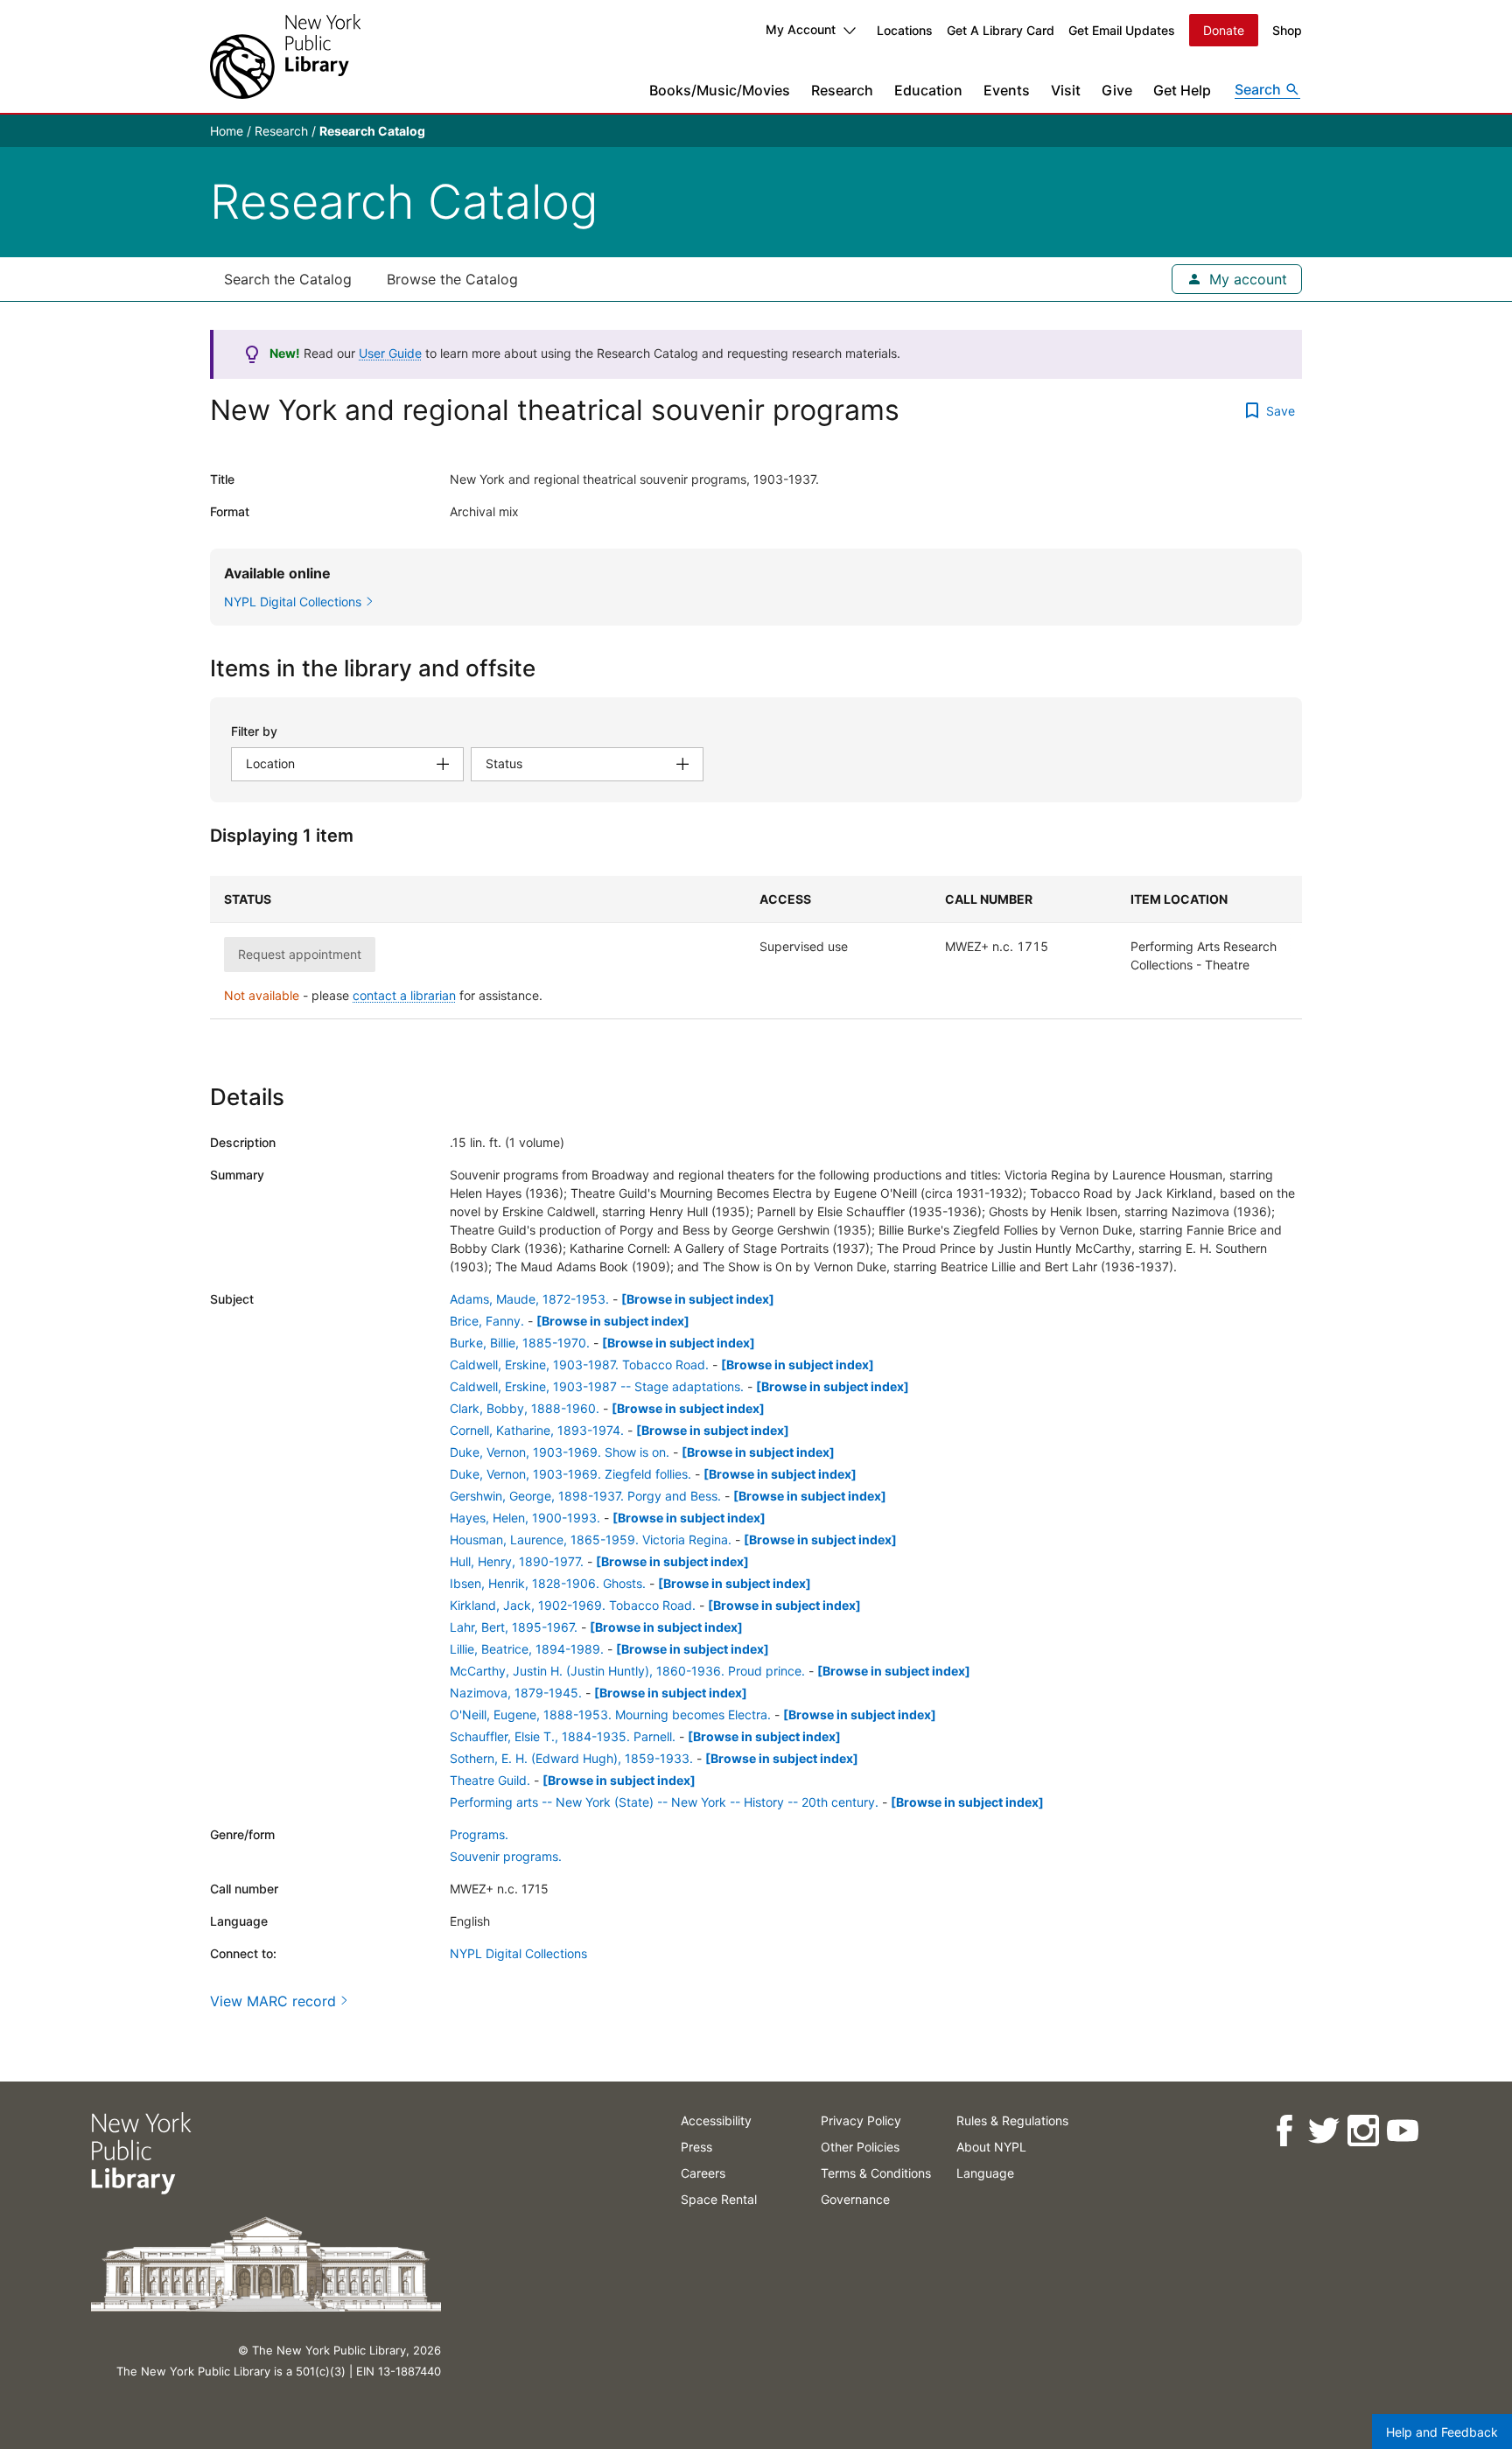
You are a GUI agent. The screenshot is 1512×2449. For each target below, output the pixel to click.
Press (696, 2147)
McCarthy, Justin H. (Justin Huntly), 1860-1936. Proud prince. (627, 1671)
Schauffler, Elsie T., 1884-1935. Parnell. (563, 1736)
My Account (801, 29)
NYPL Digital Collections (518, 1953)
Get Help (1182, 90)
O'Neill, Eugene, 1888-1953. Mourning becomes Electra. (610, 1714)
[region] (756, 948)
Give (1117, 90)
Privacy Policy (861, 2120)
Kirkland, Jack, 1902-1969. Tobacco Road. (573, 1605)
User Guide (390, 353)
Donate (1224, 30)
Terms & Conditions (876, 2173)
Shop (1287, 30)
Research (842, 90)
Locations (905, 30)
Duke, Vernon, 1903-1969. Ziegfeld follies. (570, 1474)
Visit (1066, 90)
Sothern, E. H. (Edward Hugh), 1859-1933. (571, 1758)
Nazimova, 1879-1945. (516, 1693)
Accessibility (716, 2120)
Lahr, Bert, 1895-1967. (514, 1627)
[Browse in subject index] (698, 1299)
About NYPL (991, 2147)
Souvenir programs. (506, 1856)
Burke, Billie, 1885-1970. (520, 1343)
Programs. (479, 1834)
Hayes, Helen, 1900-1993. (525, 1518)
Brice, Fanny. (487, 1321)
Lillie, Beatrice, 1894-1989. (527, 1649)
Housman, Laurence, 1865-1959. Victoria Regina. (591, 1539)
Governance (855, 2199)
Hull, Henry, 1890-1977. (517, 1561)
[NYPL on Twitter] (1323, 2131)
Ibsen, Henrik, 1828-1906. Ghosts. (548, 1583)
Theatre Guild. (490, 1780)
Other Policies (860, 2147)
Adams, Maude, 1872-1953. (529, 1299)
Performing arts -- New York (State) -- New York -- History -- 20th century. (664, 1802)
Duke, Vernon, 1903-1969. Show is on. (560, 1452)
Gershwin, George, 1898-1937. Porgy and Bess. (585, 1496)
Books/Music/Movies (720, 90)
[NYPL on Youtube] (1402, 2131)
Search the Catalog (288, 279)
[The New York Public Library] (285, 56)
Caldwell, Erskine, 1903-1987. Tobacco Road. (579, 1364)
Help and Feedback (1442, 2432)
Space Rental (719, 2199)
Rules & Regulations (1012, 2120)
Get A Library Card (1001, 30)
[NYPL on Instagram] (1363, 2131)
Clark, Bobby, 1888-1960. (525, 1408)
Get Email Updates (1122, 30)
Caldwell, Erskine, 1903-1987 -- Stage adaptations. (597, 1386)
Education (928, 90)
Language (985, 2173)
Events (1007, 90)
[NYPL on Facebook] (1284, 2131)
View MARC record (273, 2001)
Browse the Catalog (452, 279)
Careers (703, 2173)
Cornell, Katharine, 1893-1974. (537, 1430)
